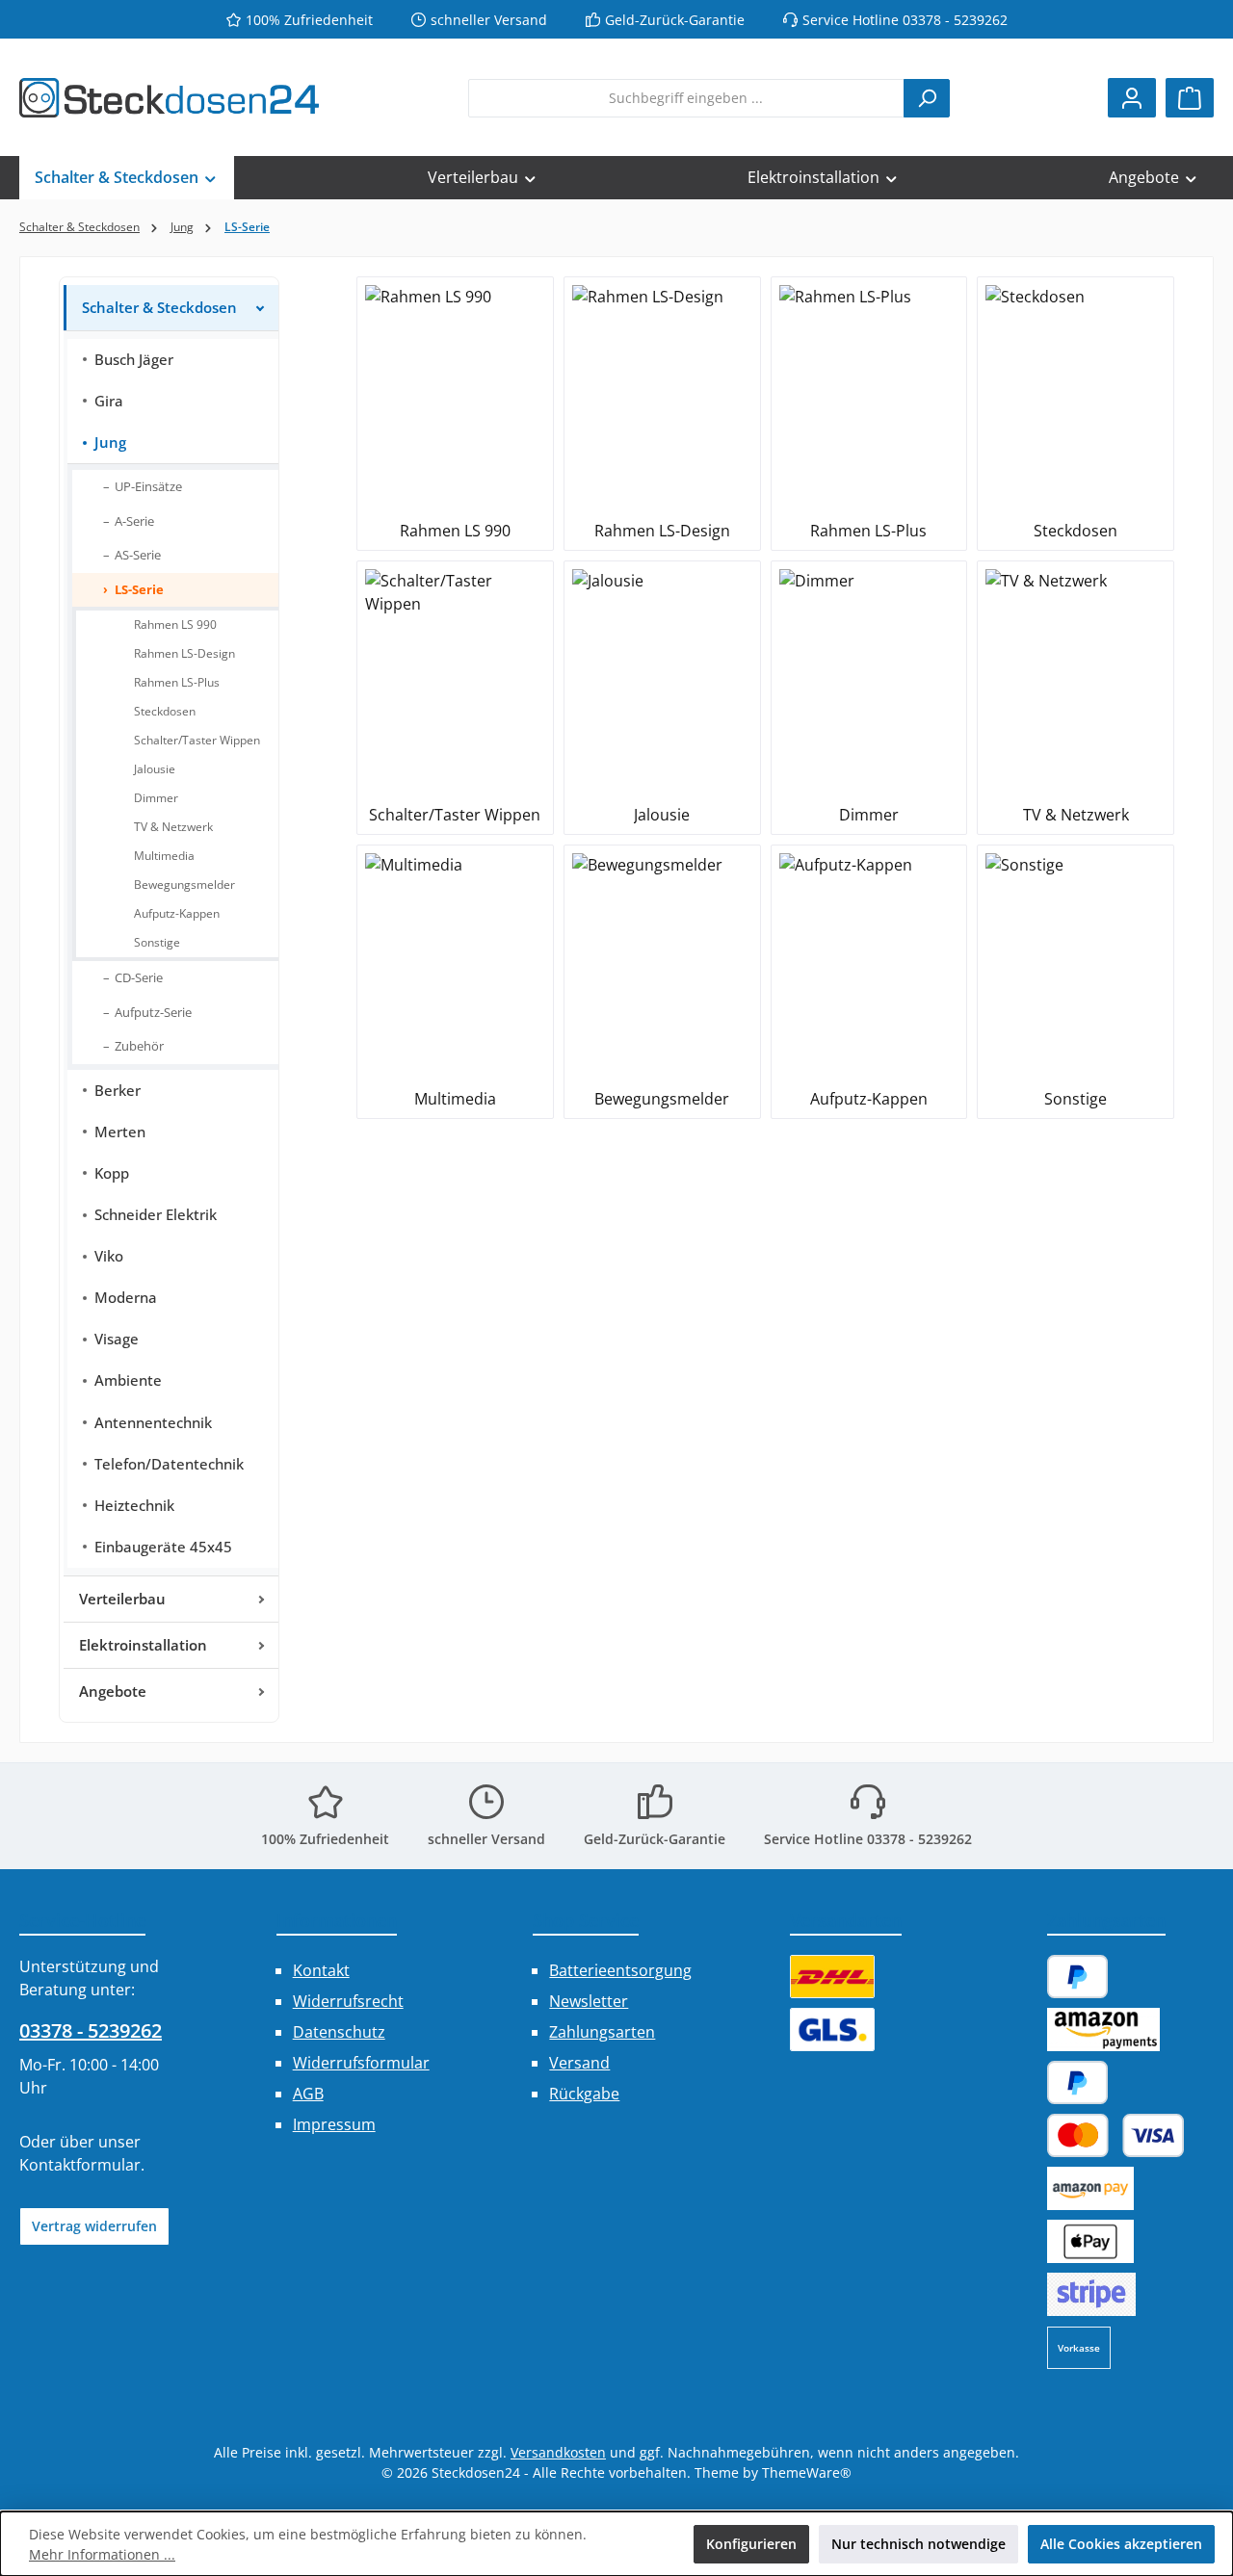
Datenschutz (339, 2032)
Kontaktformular (80, 2165)
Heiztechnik (134, 1506)
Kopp (112, 1173)
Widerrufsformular (361, 2063)
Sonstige (157, 942)
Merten (120, 1132)
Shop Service (586, 1920)
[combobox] (686, 98)
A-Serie (134, 521)
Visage (117, 1339)
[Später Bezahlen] (1078, 2082)
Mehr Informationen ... (102, 2554)
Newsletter (589, 2001)
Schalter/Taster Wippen (197, 740)
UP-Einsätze (148, 486)
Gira (109, 401)
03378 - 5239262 (91, 2030)
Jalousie (155, 769)
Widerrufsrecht (348, 2001)
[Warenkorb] (1190, 98)
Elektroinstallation (143, 1645)
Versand (579, 2063)
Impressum (334, 2124)
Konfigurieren (751, 2544)
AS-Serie (138, 555)
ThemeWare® (807, 2472)
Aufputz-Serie (153, 1012)
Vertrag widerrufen (94, 2226)
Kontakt (321, 1970)
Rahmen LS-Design (184, 653)
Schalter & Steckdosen (159, 308)
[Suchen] (927, 98)
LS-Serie (139, 589)
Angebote (113, 1691)
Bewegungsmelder (184, 885)
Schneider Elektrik (156, 1215)
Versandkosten (558, 2452)
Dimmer (156, 798)
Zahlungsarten (602, 2032)
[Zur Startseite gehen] (169, 98)
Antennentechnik (153, 1423)
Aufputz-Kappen (177, 913)
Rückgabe (584, 2094)
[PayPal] (1078, 1977)
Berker (118, 1091)
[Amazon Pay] (1103, 2030)
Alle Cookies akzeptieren (1121, 2544)
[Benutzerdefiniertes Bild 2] (832, 2030)
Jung (110, 442)
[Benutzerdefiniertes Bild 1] (832, 1977)
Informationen (337, 1920)
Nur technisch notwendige (918, 2544)
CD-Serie (139, 977)
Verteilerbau (122, 1599)
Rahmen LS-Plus (177, 682)
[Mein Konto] (1132, 98)
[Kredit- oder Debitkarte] (1116, 2135)
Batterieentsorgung (620, 1970)
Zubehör (139, 1046)
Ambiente (128, 1380)
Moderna (126, 1298)
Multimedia (164, 856)
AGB (308, 2094)
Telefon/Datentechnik (169, 1464)
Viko (109, 1256)
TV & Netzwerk (173, 827)
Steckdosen (165, 711)
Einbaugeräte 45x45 (163, 1547)
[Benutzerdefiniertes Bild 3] (1091, 2294)
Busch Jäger (134, 360)
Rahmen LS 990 (175, 624)
